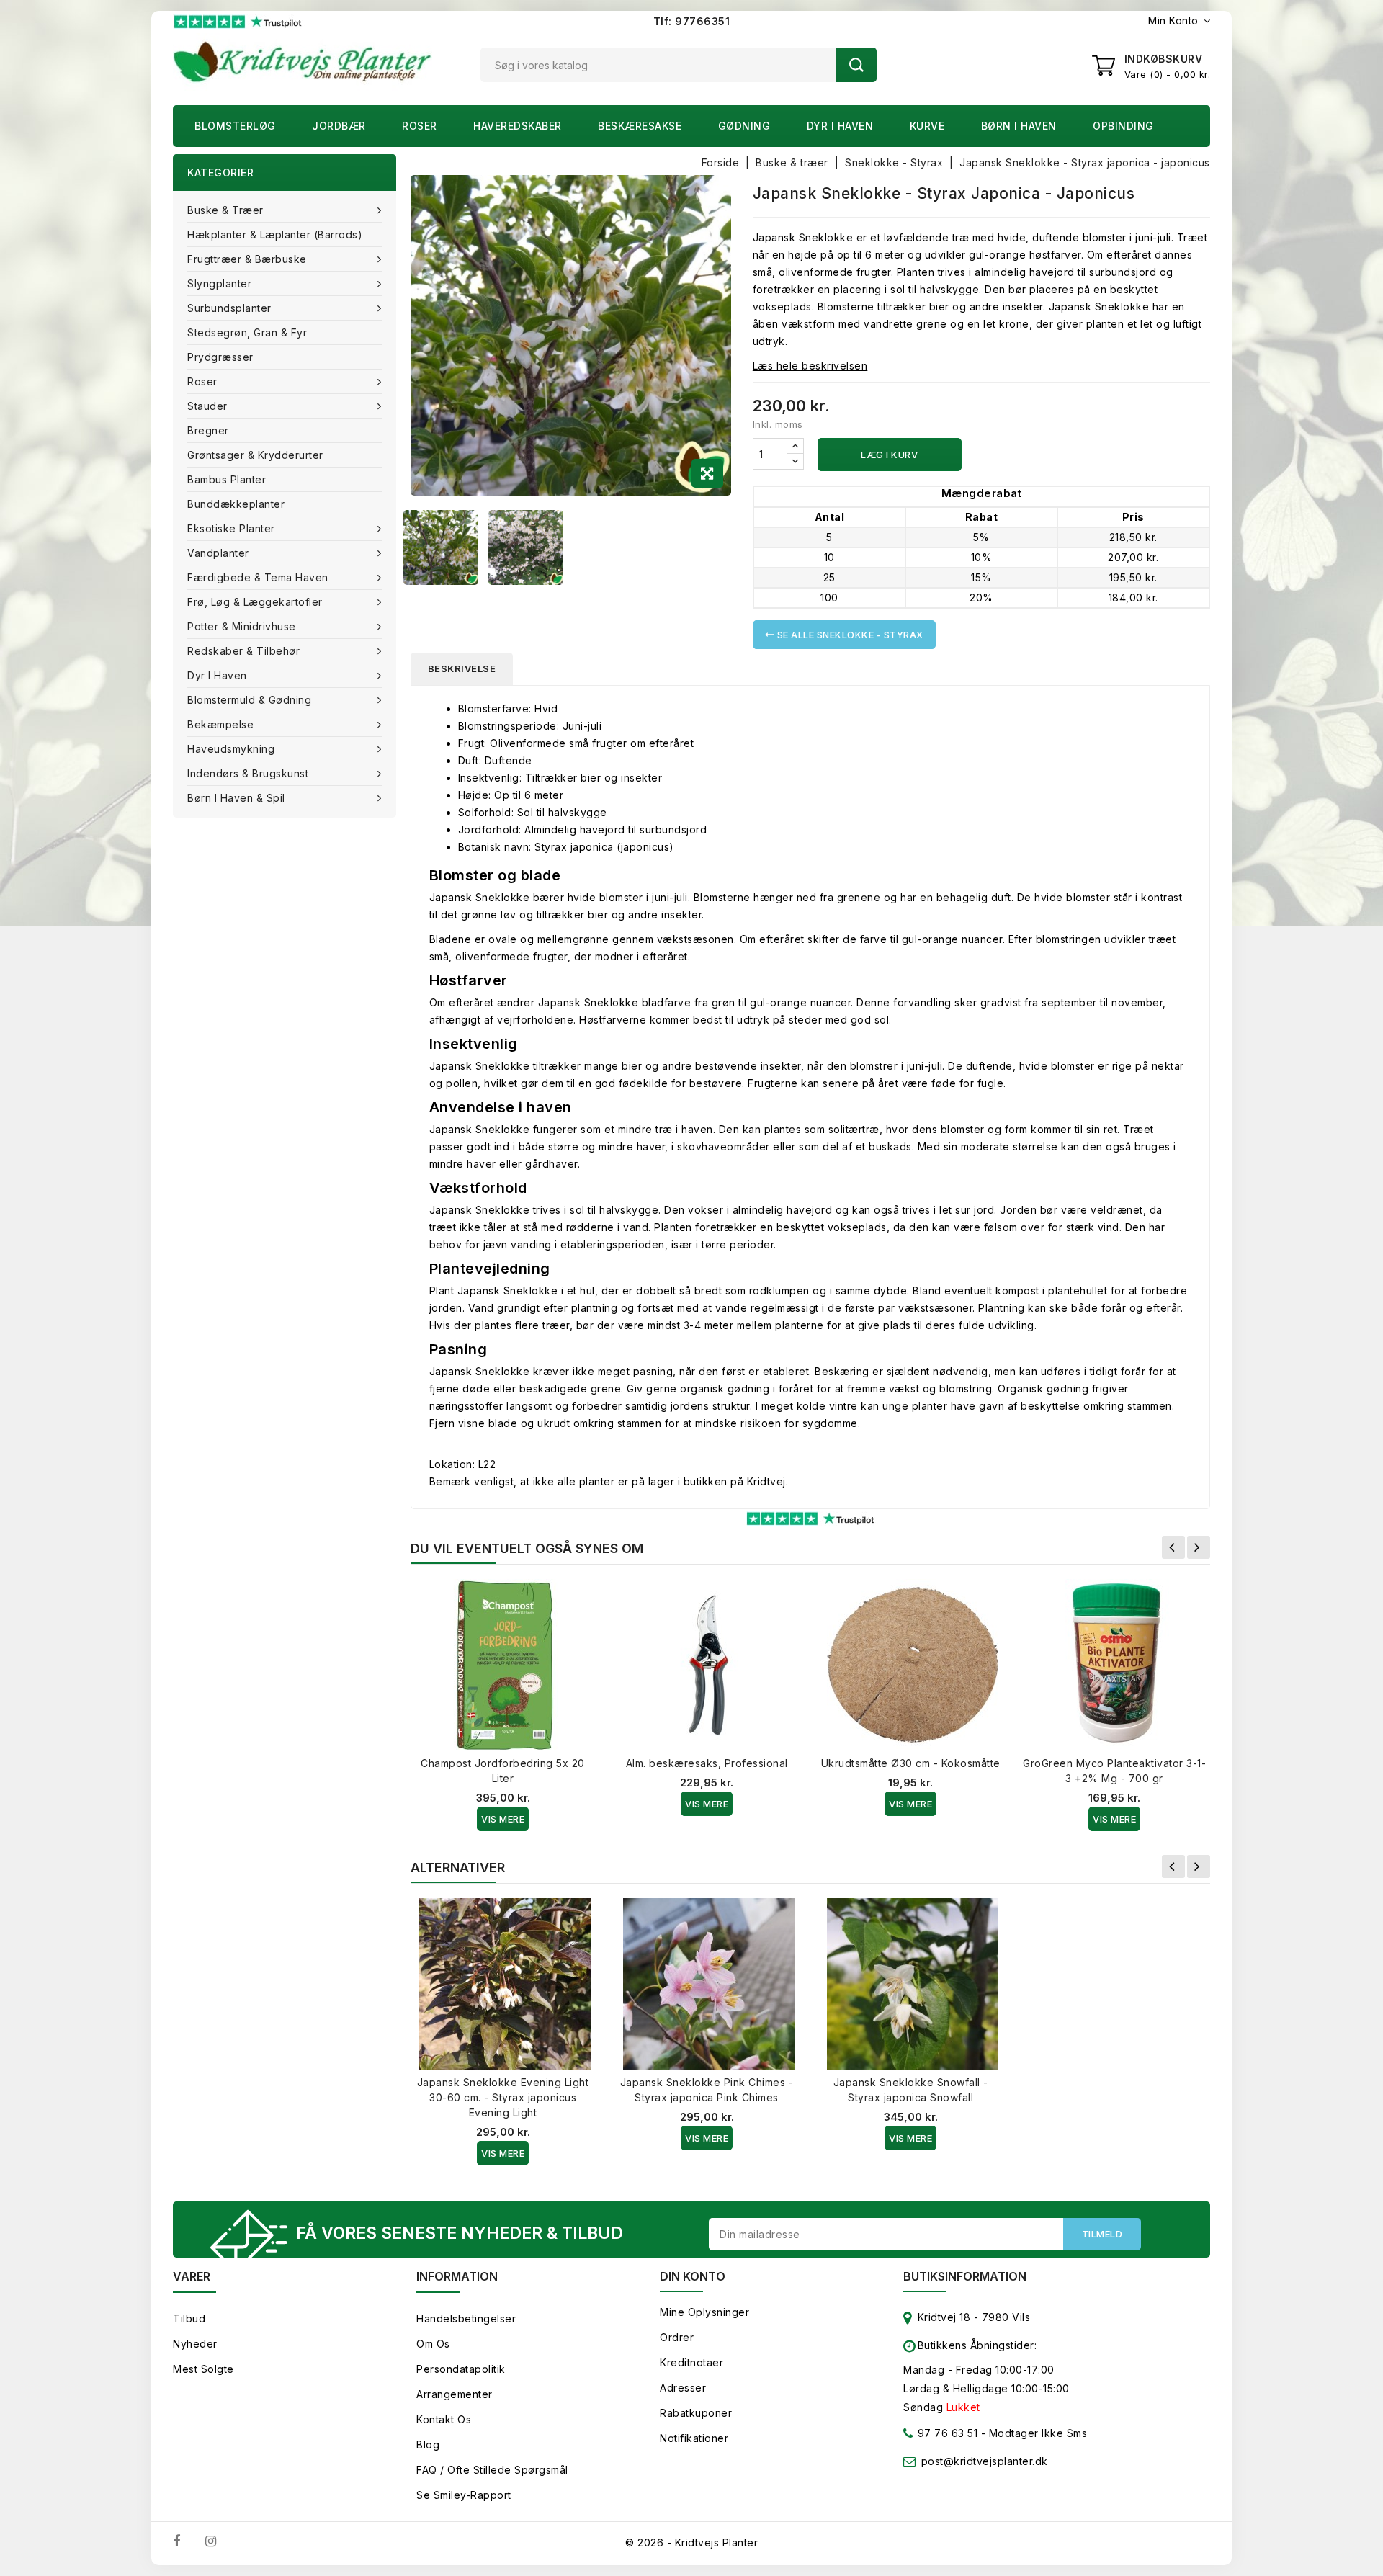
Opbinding (1123, 126)
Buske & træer (225, 210)
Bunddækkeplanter (236, 504)
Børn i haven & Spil (236, 798)
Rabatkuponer (696, 2413)
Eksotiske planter (231, 528)
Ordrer (677, 2337)
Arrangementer (455, 2394)
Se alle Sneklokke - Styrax (849, 635)
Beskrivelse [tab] (462, 668)
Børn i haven (1019, 126)
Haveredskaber (518, 126)
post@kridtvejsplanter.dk (985, 2461)
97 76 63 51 (946, 2433)
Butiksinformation (965, 2276)
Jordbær (339, 126)
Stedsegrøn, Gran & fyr (247, 332)
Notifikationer (694, 2438)
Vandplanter (218, 553)
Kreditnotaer (691, 2362)
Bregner (208, 430)
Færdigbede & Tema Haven (258, 577)
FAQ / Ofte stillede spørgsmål (492, 2470)
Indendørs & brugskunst (248, 773)
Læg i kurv (889, 455)
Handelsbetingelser (466, 2318)
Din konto (693, 2276)
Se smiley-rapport (464, 2495)
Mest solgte (203, 2369)
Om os (433, 2344)
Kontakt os (444, 2419)
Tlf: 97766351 (692, 21)
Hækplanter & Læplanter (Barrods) (275, 234)
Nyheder (195, 2344)
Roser (420, 126)
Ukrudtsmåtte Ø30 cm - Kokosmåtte (911, 1763)
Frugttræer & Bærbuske (247, 259)
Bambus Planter (227, 479)
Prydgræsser (220, 357)
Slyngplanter (219, 283)
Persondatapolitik (461, 2369)
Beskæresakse (640, 126)
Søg (856, 65)
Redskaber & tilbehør (243, 651)
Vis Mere (503, 1819)
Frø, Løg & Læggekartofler (255, 602)
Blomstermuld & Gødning (249, 700)
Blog (428, 2445)
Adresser (683, 2388)
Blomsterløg (235, 126)
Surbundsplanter (229, 308)
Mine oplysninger (704, 2312)
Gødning (744, 126)
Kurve (927, 126)
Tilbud (189, 2318)
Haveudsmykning (231, 749)
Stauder (207, 406)
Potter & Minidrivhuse (242, 626)
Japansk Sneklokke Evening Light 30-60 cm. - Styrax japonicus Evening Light (503, 2097)
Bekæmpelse (220, 724)
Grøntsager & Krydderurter (255, 455)
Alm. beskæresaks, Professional (707, 1763)
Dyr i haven (840, 126)
